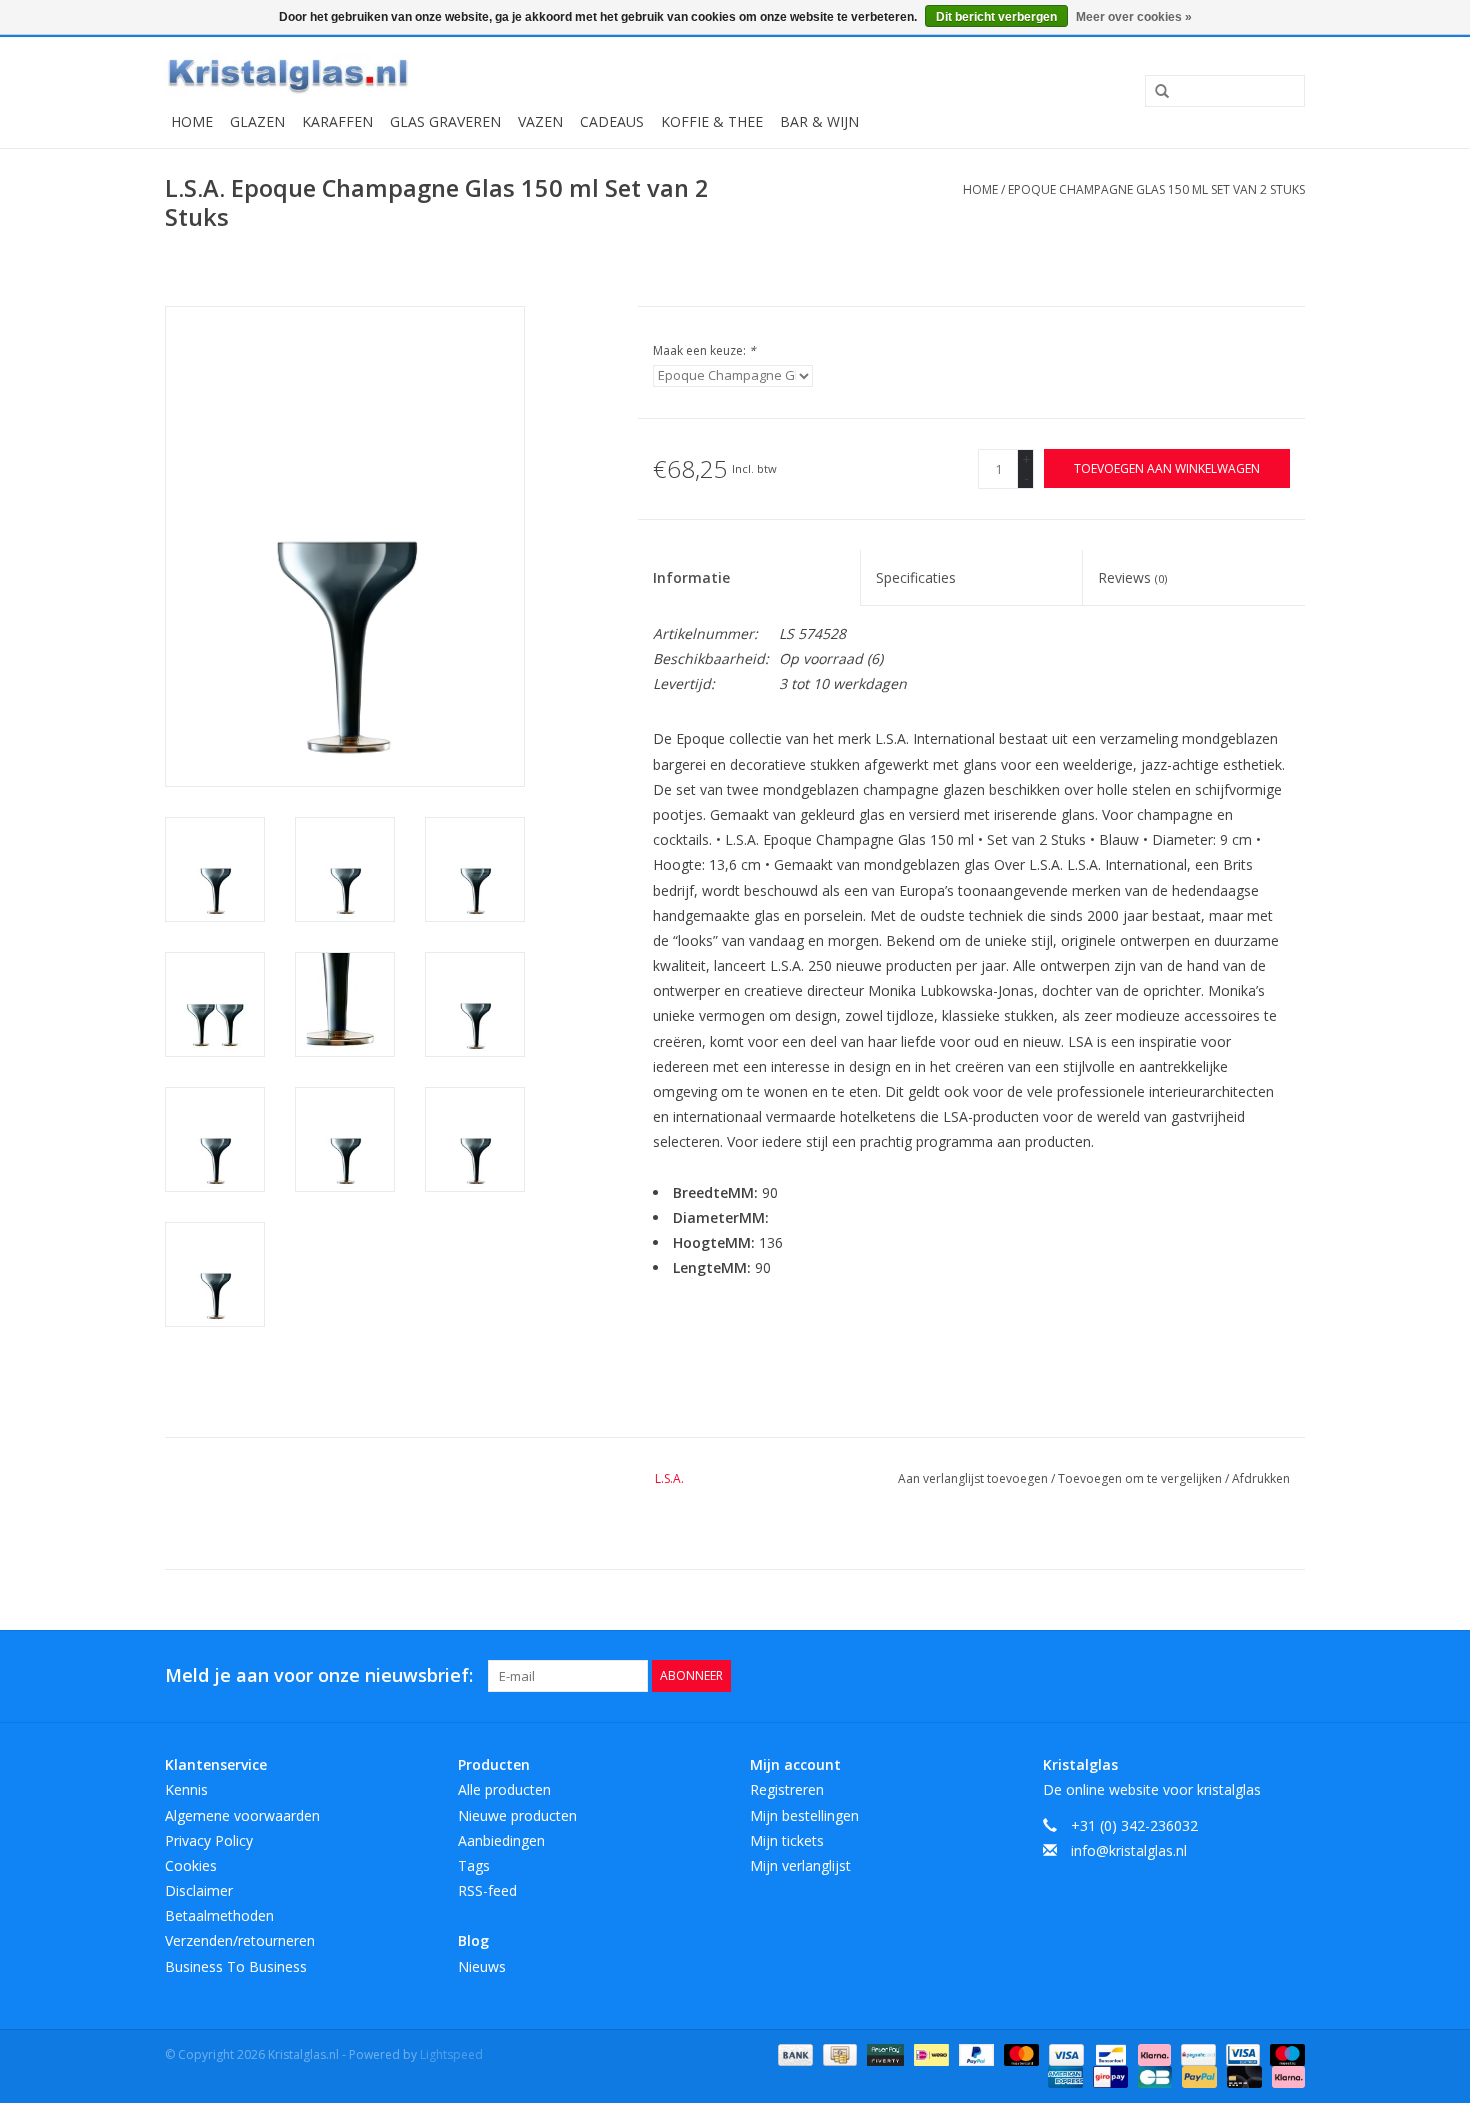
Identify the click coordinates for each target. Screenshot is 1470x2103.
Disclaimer (199, 1890)
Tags (474, 1865)
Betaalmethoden (219, 1915)
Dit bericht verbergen (996, 17)
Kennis (186, 1789)
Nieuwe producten (517, 1815)
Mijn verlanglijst (800, 1865)
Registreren (787, 1789)
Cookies (191, 1865)
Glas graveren (445, 121)
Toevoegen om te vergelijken (1141, 1478)
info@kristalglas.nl (1129, 1850)
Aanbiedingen (501, 1840)
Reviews (1132, 577)
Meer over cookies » (1134, 17)
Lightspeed (451, 2054)
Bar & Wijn (819, 121)
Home (192, 121)
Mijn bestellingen (804, 1815)
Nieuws (482, 1966)
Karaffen (337, 121)
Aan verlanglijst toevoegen (974, 1478)
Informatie (691, 577)
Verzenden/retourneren (240, 1940)
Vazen (540, 121)
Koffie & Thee (712, 121)
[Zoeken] (1155, 92)
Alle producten (504, 1789)
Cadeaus (612, 121)
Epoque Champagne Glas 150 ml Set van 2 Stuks (1156, 189)
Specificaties (916, 577)
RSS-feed (487, 1890)
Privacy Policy (209, 1840)
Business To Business (236, 1966)
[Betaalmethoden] (793, 2053)
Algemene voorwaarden (242, 1815)
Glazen (257, 121)
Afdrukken (1261, 1478)
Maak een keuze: (704, 350)
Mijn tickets (787, 1840)
